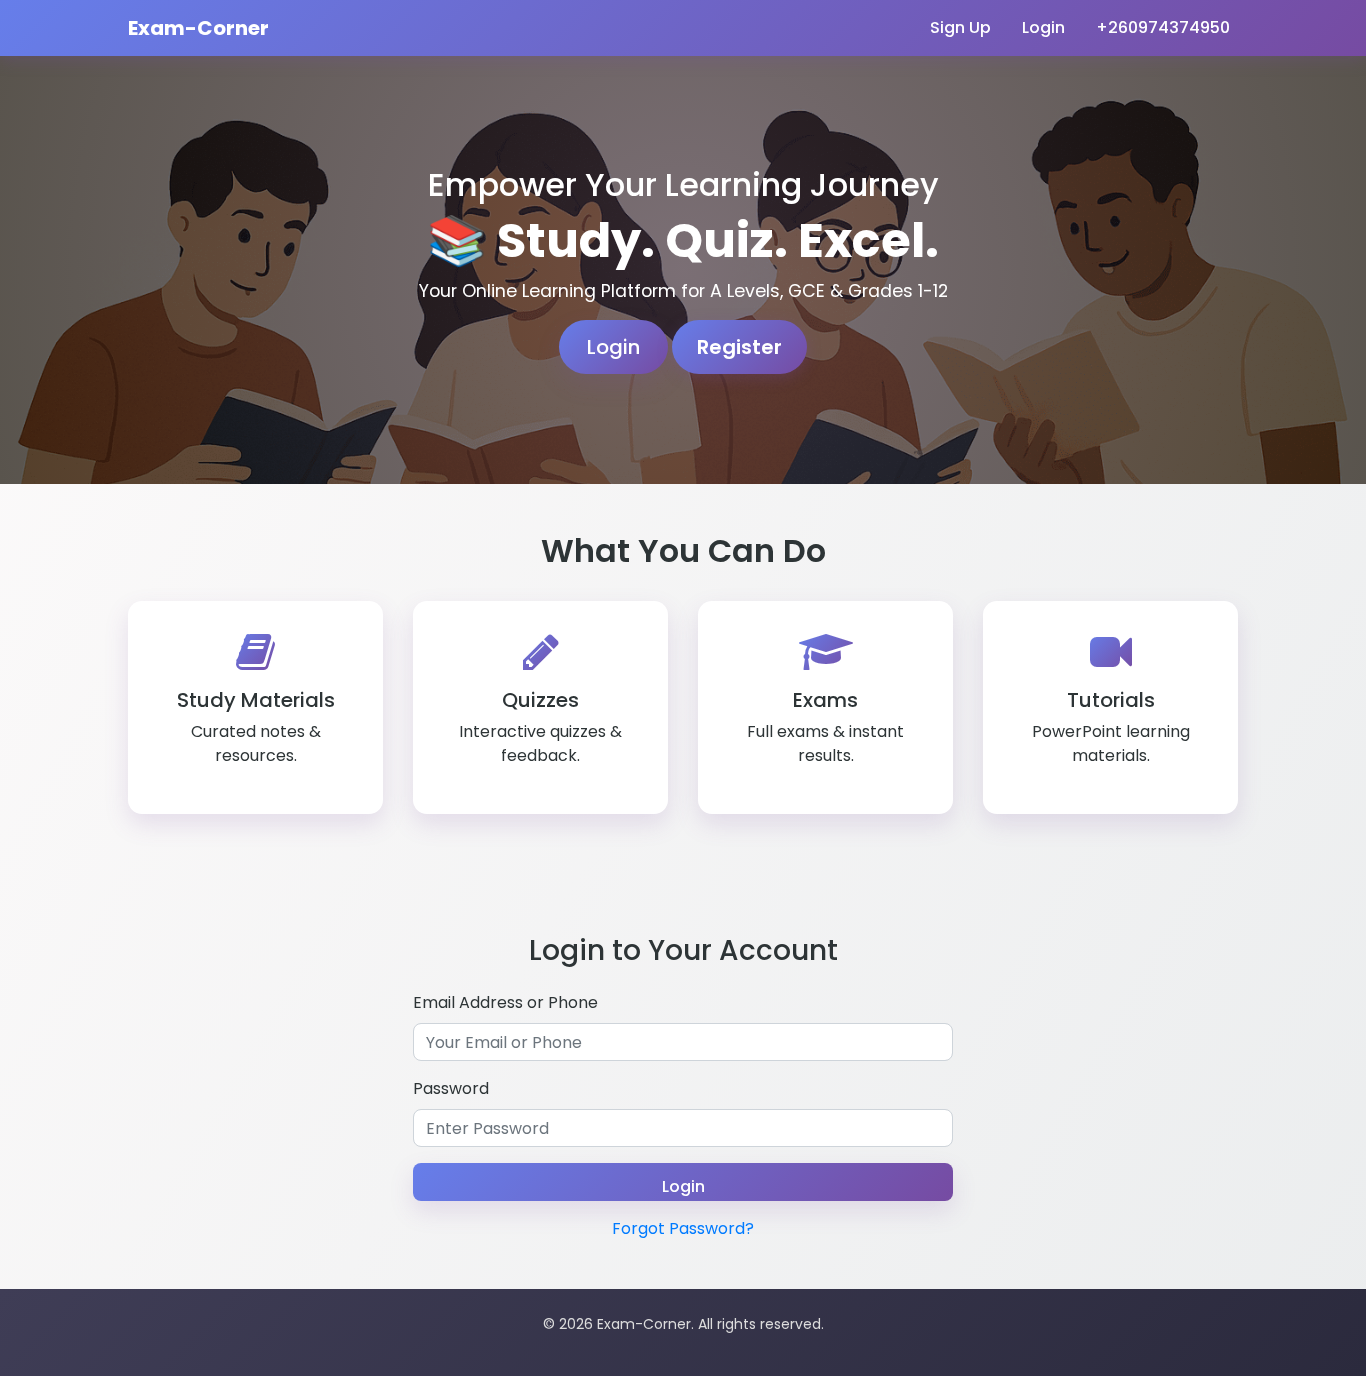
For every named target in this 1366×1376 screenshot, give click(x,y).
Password (451, 1088)
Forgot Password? (683, 1228)
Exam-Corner (198, 28)
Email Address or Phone (505, 1002)
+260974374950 (1163, 27)
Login (1043, 27)
